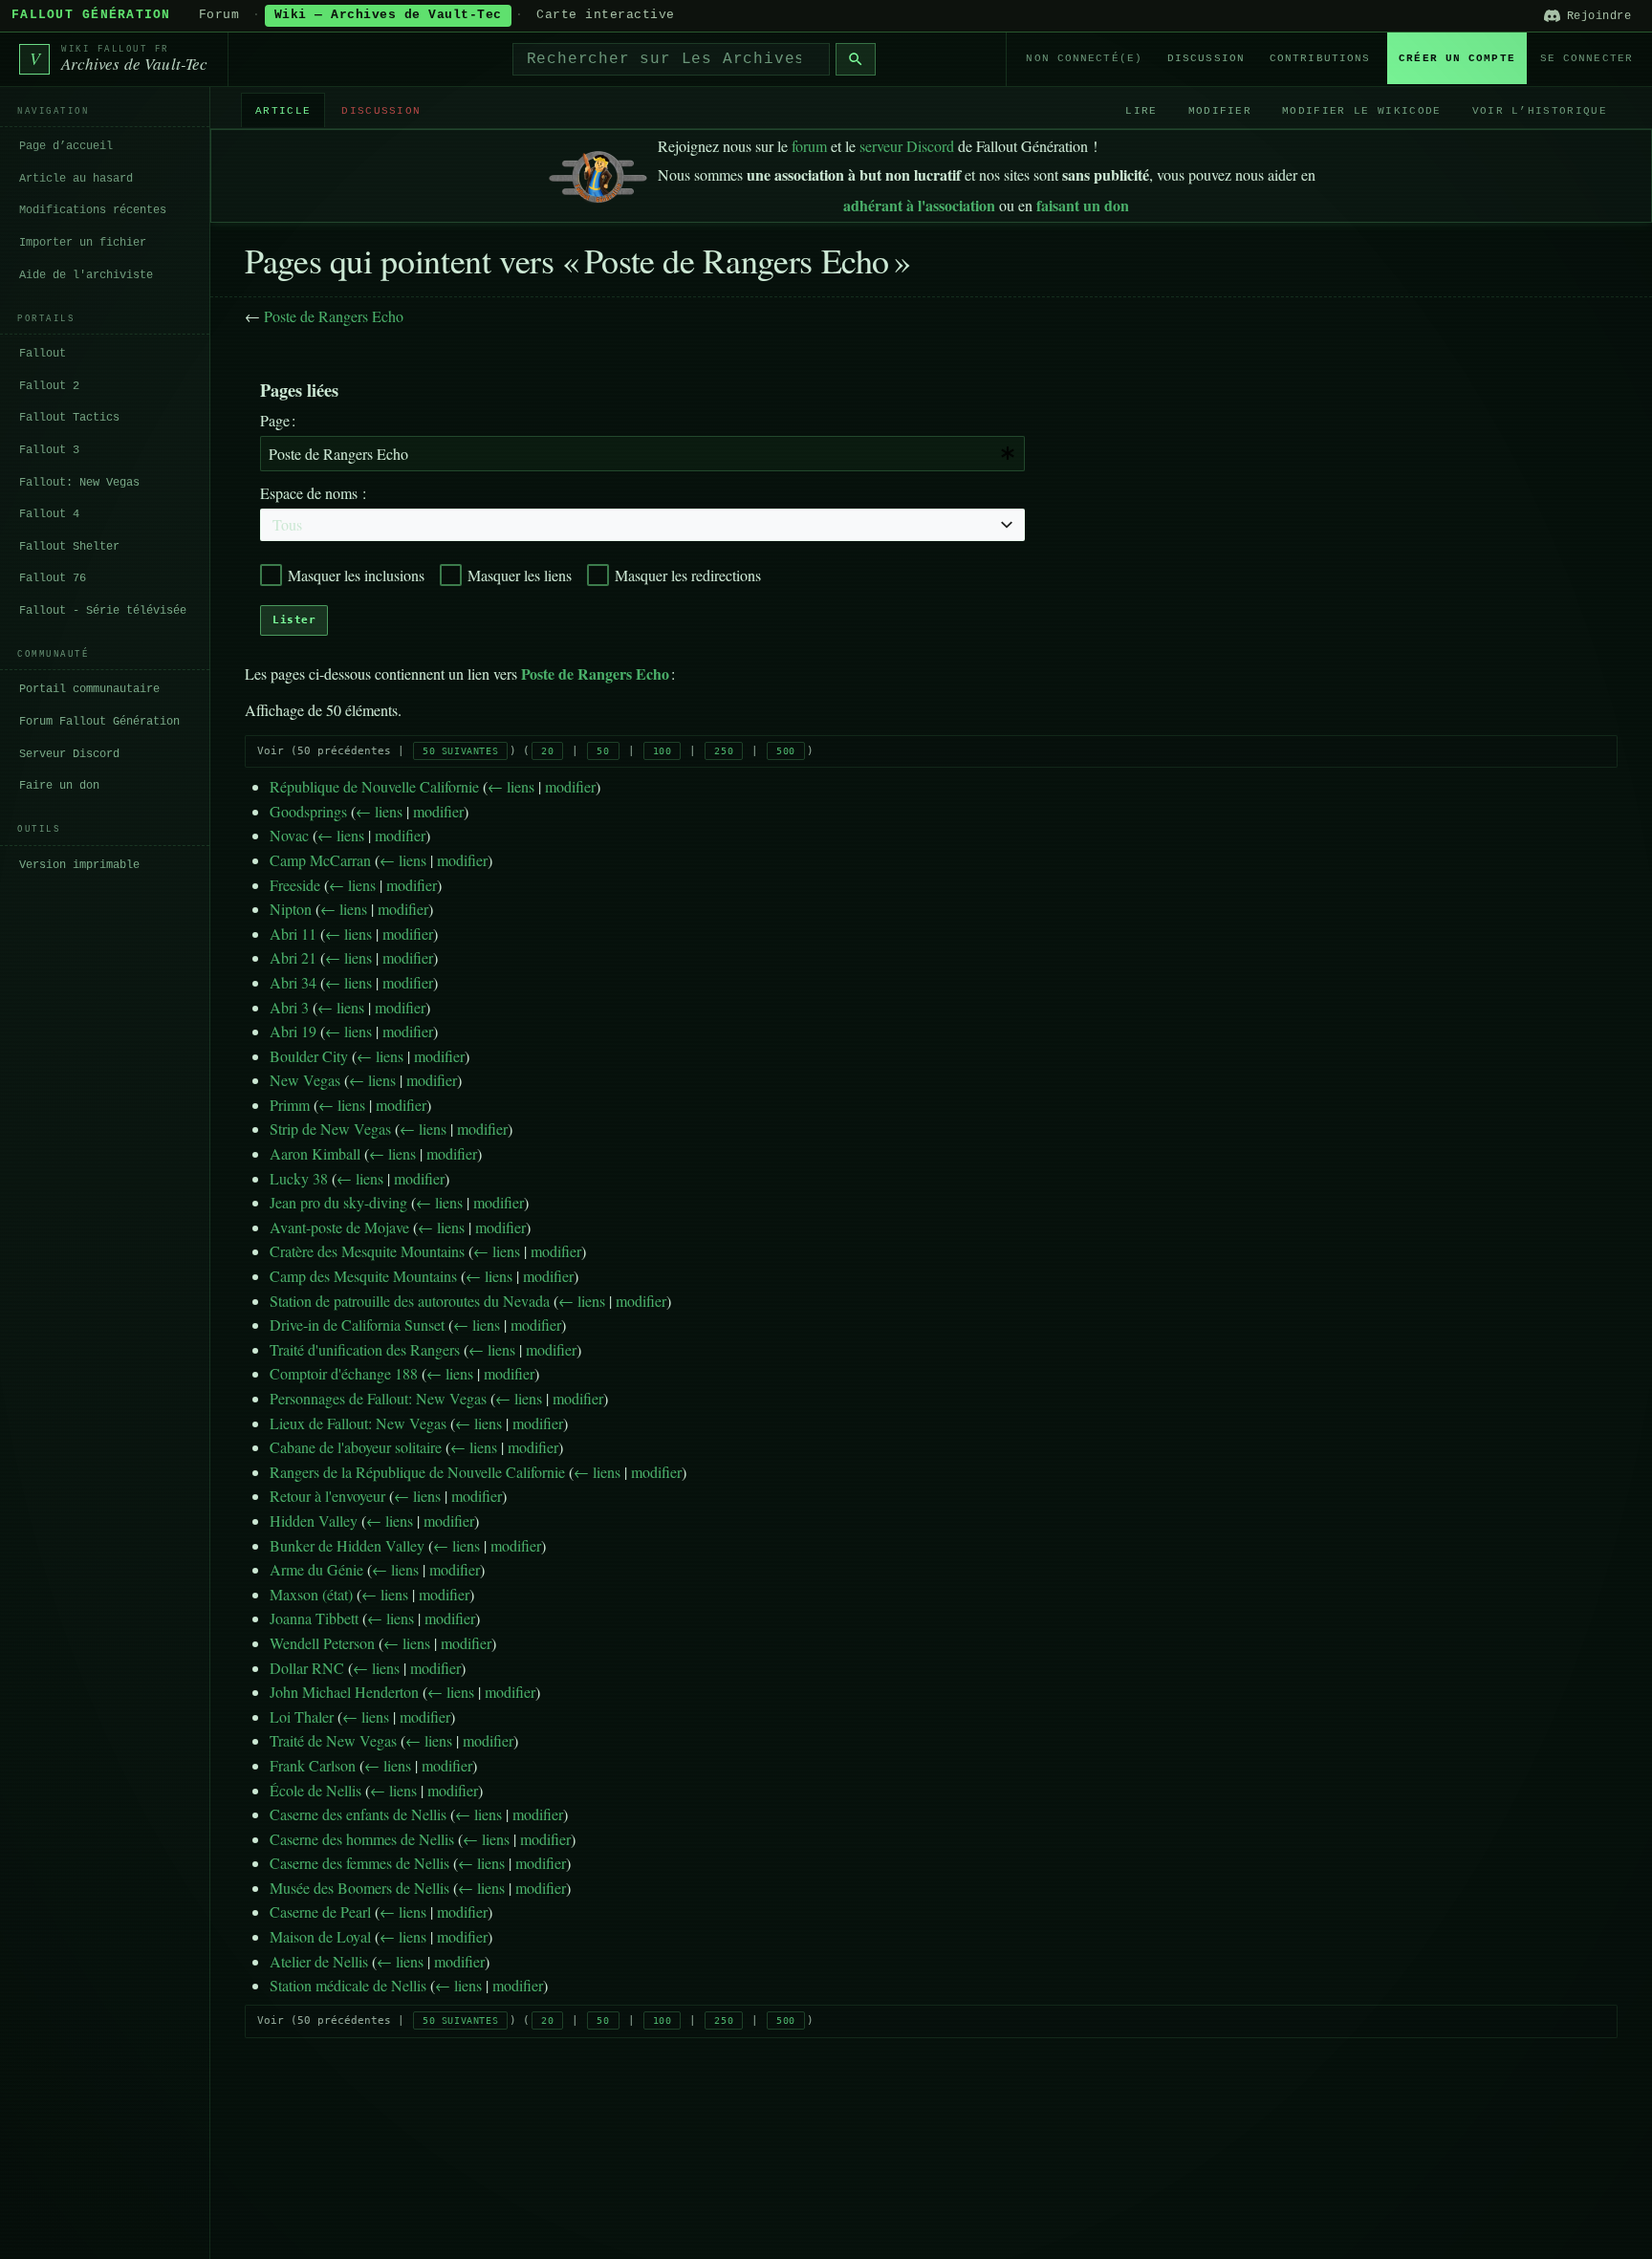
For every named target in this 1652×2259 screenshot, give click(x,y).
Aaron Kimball (315, 1153)
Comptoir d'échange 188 (344, 1373)
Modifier (1220, 110)
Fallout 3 (49, 450)
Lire (1141, 110)
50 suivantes (460, 751)
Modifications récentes (93, 210)
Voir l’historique (1540, 110)
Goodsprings (308, 811)
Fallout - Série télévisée (103, 611)
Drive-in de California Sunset (357, 1325)
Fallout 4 (49, 514)
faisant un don (1083, 205)
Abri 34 (293, 982)
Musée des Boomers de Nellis (359, 1888)
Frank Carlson (313, 1765)
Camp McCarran (320, 860)
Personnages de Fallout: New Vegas (378, 1398)
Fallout (43, 354)
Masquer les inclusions (356, 575)
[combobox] (671, 59)
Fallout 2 (49, 386)
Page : (278, 420)
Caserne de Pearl (320, 1911)
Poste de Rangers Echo (334, 316)
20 (547, 751)
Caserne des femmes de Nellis (359, 1863)
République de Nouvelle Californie (374, 786)
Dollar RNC (307, 1668)
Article (283, 110)
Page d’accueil (66, 146)
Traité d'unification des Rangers (365, 1349)
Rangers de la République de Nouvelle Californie (417, 1472)
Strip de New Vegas (330, 1129)
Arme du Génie (316, 1569)
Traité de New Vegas (333, 1740)
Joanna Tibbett (314, 1618)
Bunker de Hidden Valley (347, 1545)
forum (809, 146)
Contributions (1320, 58)
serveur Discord (907, 146)
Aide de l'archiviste (86, 274)
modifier (570, 786)
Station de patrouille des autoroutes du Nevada (410, 1301)
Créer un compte (1457, 58)
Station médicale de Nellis (348, 1985)
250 (724, 751)
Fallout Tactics (69, 418)
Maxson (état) (311, 1594)
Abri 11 (293, 934)
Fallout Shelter (69, 547)
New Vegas (305, 1080)
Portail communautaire (89, 689)
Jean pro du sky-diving (338, 1202)
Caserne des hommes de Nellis (362, 1839)
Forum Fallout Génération (99, 722)
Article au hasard (76, 179)
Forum (219, 15)
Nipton (291, 909)
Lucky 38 (299, 1178)
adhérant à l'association (919, 205)
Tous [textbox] (287, 524)
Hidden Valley (314, 1520)
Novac (289, 835)
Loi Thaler (302, 1716)
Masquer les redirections (688, 575)
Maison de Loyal (320, 1936)
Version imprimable (79, 865)
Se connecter (1587, 58)
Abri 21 (293, 957)
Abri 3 (289, 1007)
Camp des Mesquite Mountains (363, 1276)
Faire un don (59, 786)
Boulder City (309, 1056)
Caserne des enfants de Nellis (358, 1814)
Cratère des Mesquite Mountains (367, 1251)
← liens (511, 786)
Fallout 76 (53, 578)
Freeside (295, 885)
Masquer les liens (520, 575)
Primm (290, 1105)
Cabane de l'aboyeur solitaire (356, 1447)
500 (786, 751)
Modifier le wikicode (1361, 110)
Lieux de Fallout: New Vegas (358, 1423)
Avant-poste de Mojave (339, 1227)
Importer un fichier (83, 243)
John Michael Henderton (344, 1692)
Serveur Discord (69, 753)
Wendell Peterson (322, 1643)
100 (663, 751)
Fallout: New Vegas (79, 482)
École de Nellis (315, 1790)
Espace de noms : (313, 493)
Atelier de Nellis (319, 1961)
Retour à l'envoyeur (327, 1496)
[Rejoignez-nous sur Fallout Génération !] (598, 173)
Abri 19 (293, 1031)
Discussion (1206, 58)
